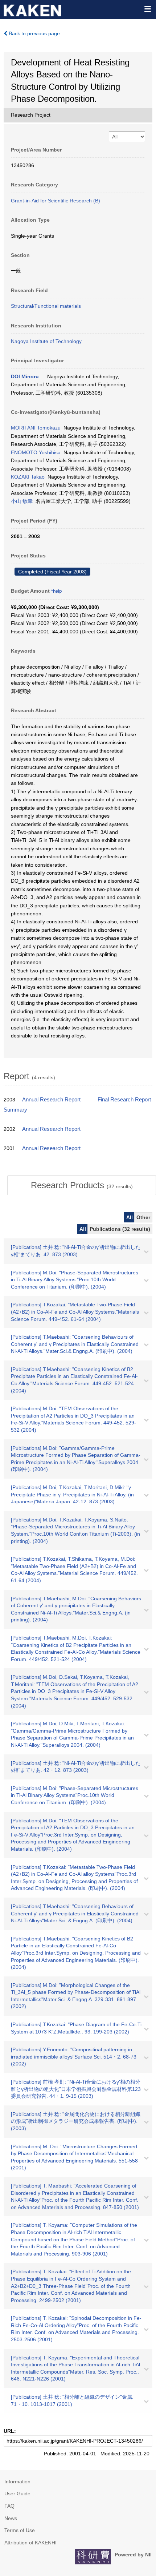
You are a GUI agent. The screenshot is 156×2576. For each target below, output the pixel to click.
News (11, 2518)
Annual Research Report (51, 1100)
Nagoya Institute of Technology (46, 341)
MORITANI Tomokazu (36, 428)
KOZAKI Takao (28, 477)
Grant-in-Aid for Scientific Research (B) (56, 201)
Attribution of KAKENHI (30, 2543)
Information (17, 2482)
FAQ (9, 2506)
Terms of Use (20, 2530)
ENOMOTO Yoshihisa (36, 452)
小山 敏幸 (22, 501)
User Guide (17, 2494)
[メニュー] (147, 9)
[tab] (82, 1185)
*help (56, 591)
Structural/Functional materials (46, 306)
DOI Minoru (25, 376)
